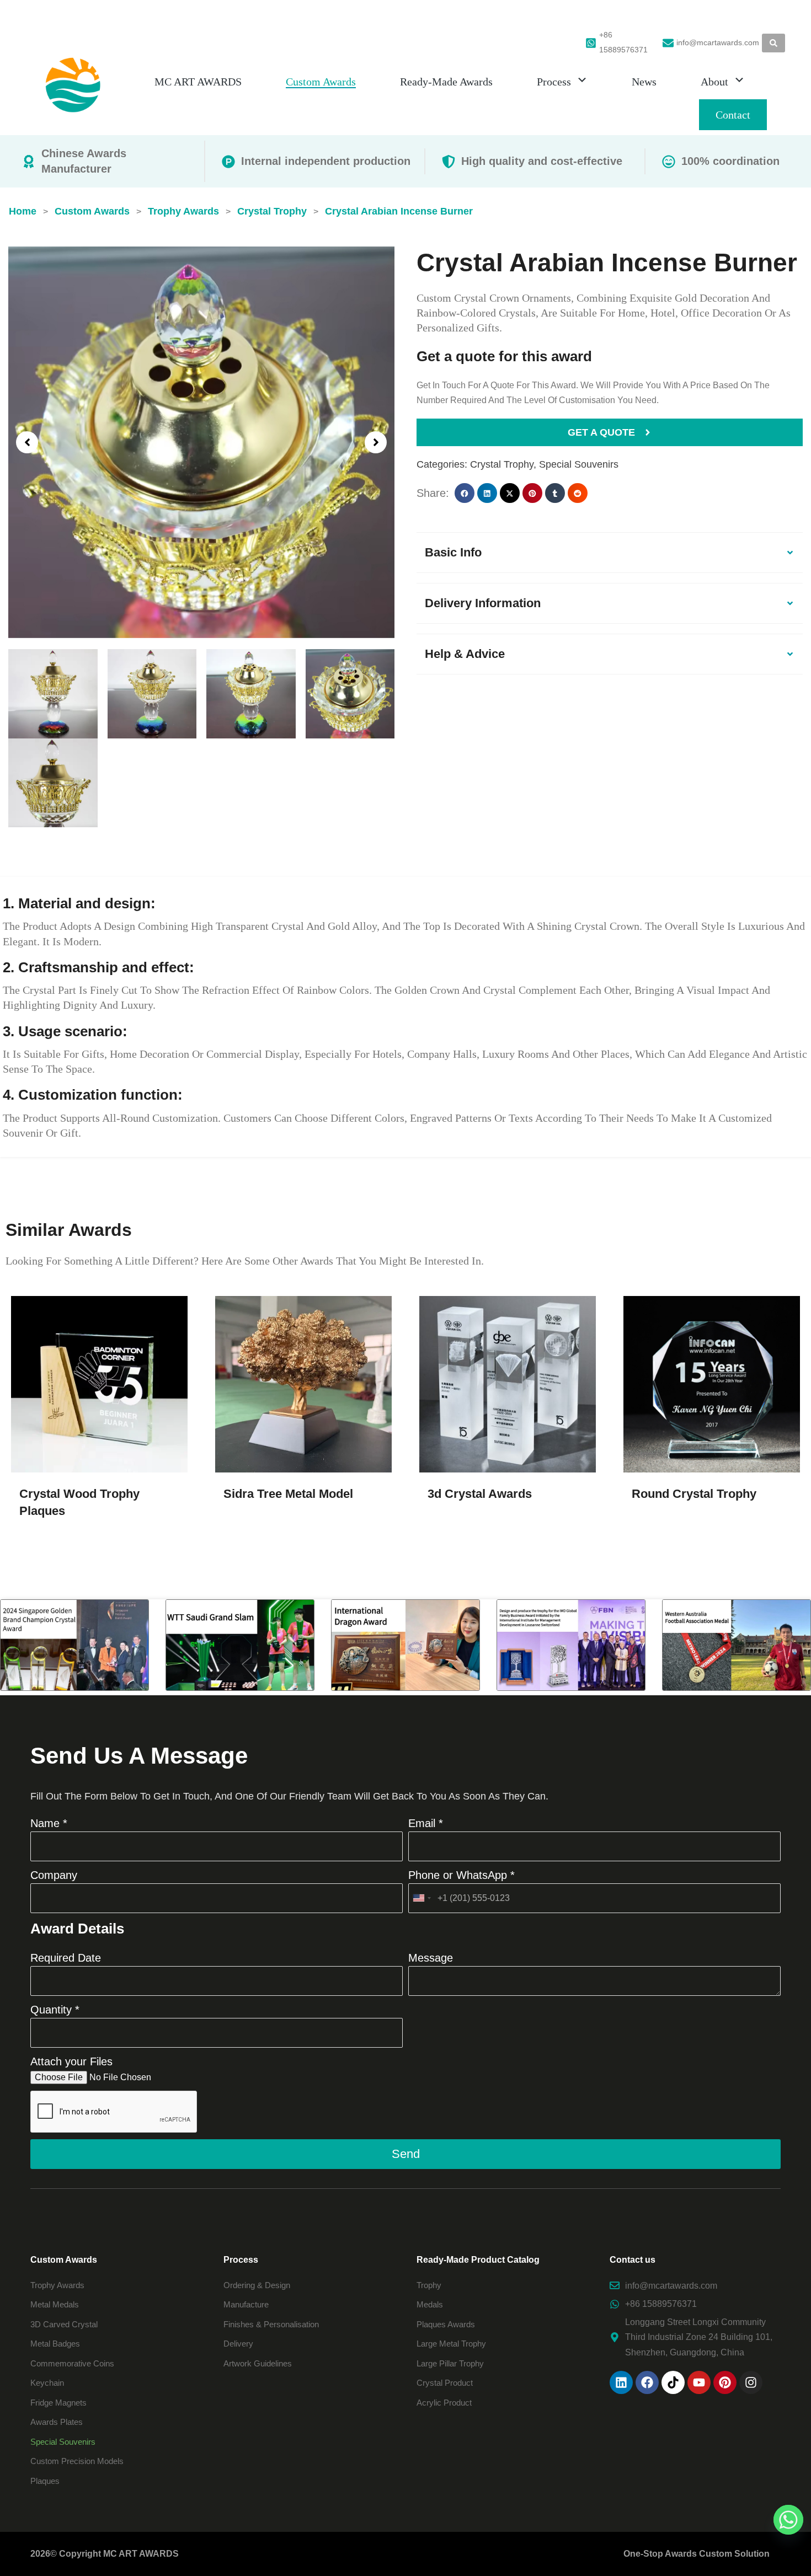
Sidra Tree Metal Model (288, 1494)
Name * (49, 1823)
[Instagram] (751, 2382)
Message (431, 1958)
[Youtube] (699, 2382)
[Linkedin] (621, 2382)
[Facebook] (647, 2382)
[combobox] (421, 1898)
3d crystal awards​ (480, 1494)
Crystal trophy (502, 464)
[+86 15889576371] (591, 43)
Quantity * (55, 2010)
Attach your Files (71, 2061)
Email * (426, 1823)
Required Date (66, 1958)
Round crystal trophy (694, 1494)
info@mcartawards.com (718, 42)
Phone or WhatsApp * (461, 1875)
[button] (27, 442)
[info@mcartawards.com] (668, 43)
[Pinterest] (725, 2382)
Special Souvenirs (579, 464)
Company (54, 1875)
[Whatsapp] (788, 2520)
